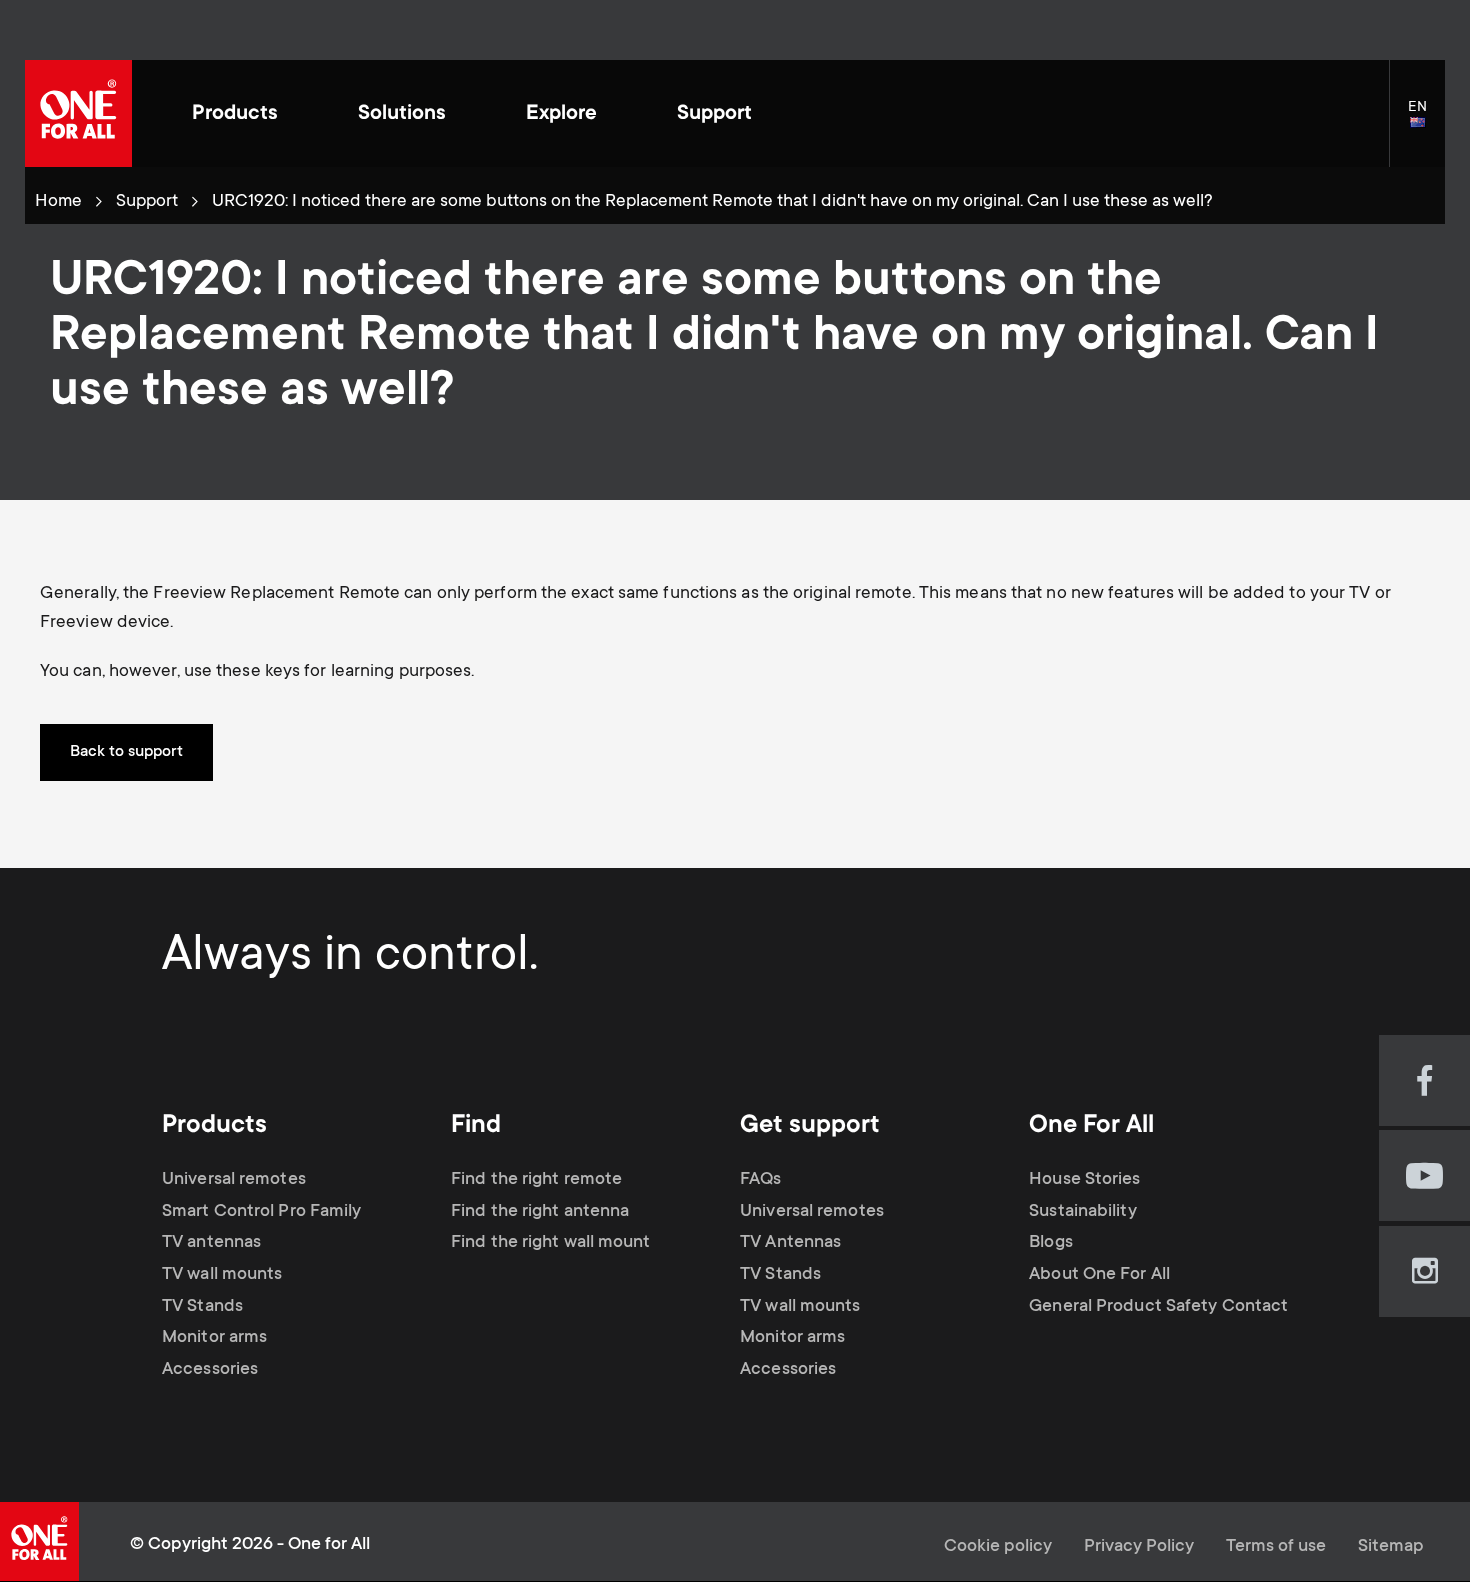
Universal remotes (234, 1180)
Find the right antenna (540, 1212)
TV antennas (211, 1243)
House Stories (1084, 1180)
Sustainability (1082, 1212)
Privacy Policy (1139, 1547)
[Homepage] (78, 113)
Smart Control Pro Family (261, 1212)
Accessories (210, 1370)
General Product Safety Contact (1158, 1307)
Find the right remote (536, 1180)
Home (58, 202)
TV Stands (202, 1307)
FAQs (760, 1180)
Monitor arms (214, 1338)
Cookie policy (998, 1547)
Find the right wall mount (551, 1243)
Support (714, 114)
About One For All (1099, 1275)
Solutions (402, 114)
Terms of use (1276, 1547)
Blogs (1051, 1243)
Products (235, 114)
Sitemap (1391, 1547)
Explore (561, 114)
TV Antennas (790, 1243)
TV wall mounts (222, 1275)
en (1426, 124)
